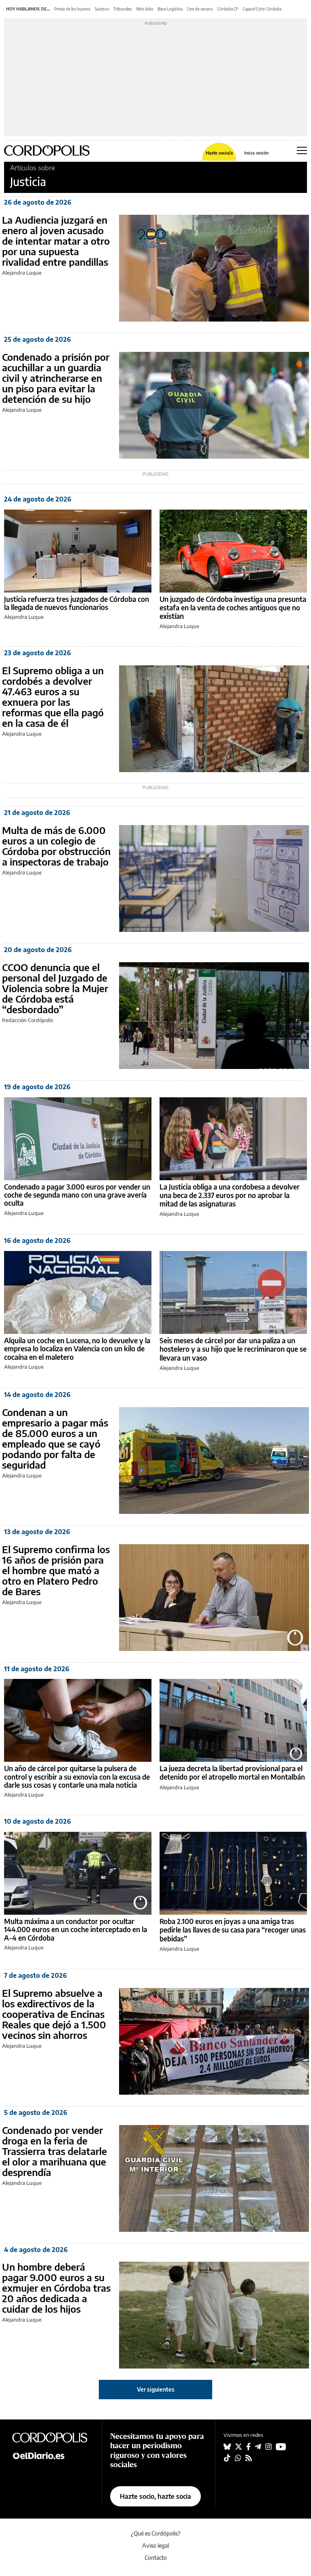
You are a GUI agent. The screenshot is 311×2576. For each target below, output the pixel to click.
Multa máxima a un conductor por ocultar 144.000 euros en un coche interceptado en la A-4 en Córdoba (76, 1929)
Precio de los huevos (72, 9)
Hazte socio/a (219, 153)
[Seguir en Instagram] (268, 2447)
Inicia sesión (256, 153)
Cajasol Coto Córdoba (262, 9)
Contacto (156, 2558)
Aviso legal (155, 2545)
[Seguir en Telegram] (258, 2447)
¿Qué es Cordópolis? (156, 2533)
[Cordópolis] (52, 2437)
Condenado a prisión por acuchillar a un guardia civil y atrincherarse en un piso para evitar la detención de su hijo (56, 378)
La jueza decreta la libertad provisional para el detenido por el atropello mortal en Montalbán (232, 1773)
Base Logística (170, 9)
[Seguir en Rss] (249, 2458)
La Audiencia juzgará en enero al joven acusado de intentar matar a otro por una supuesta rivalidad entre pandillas (56, 241)
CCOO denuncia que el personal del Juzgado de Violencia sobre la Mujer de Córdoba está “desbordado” (55, 988)
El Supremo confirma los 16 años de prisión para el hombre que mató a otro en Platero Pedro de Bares (56, 1570)
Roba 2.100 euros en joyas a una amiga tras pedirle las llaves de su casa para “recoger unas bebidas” (233, 1930)
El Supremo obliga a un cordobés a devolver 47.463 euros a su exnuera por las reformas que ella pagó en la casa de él (53, 696)
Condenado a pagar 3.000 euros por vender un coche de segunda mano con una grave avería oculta (77, 1195)
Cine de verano (200, 9)
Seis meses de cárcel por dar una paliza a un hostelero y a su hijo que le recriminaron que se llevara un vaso (233, 1349)
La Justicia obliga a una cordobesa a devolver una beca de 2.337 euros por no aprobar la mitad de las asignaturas (230, 1195)
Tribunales (123, 9)
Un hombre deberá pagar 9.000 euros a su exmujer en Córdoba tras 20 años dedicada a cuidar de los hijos (56, 2288)
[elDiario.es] (52, 2455)
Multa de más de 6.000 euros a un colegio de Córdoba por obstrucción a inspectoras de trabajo (56, 846)
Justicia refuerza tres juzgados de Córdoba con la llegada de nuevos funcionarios (77, 603)
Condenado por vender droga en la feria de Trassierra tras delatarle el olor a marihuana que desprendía (54, 2151)
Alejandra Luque (22, 273)
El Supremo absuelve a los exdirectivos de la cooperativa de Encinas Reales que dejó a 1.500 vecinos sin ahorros (54, 2014)
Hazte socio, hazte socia (155, 2496)
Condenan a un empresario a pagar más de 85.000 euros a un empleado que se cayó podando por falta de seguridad (55, 1438)
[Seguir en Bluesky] (227, 2447)
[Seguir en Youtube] (281, 2447)
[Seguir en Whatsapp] (238, 2458)
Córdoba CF (228, 9)
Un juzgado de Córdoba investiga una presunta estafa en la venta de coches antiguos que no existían (233, 608)
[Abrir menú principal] (302, 150)
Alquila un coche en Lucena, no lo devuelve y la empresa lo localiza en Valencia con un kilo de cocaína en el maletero (77, 1349)
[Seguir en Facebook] (248, 2447)
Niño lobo (145, 9)
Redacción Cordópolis (28, 1020)
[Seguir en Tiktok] (227, 2458)
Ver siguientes (156, 2389)
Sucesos (102, 9)
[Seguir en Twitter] (239, 2447)
